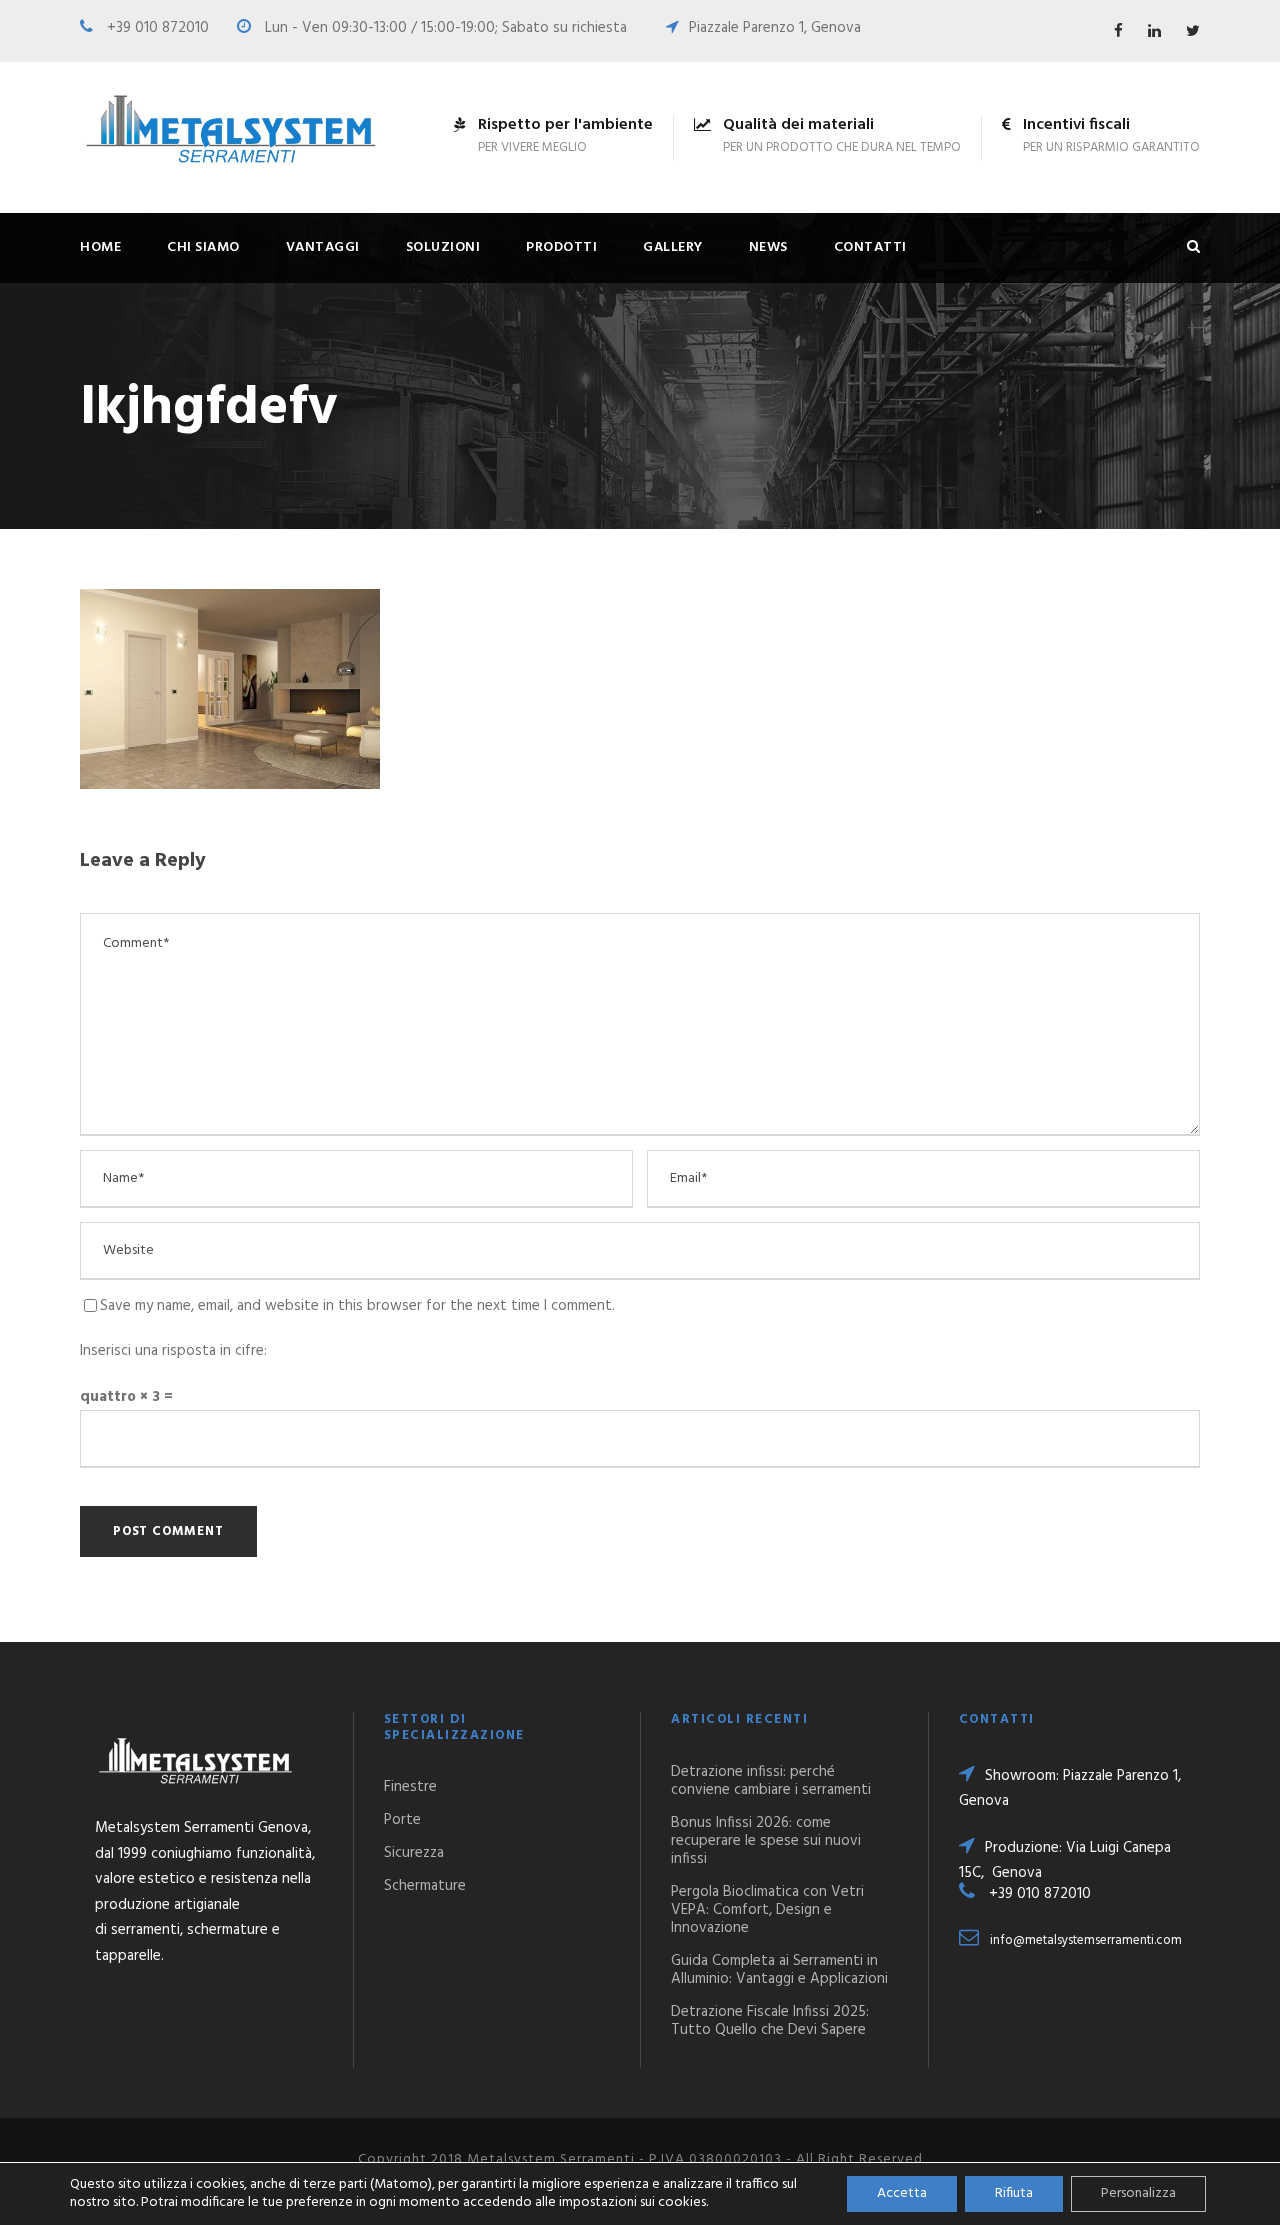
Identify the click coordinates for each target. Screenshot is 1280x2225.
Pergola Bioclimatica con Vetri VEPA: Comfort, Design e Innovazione (767, 1910)
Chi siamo (203, 247)
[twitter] (1193, 32)
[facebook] (1118, 32)
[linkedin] (1154, 32)
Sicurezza (414, 1853)
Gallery (673, 247)
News (768, 247)
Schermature (425, 1886)
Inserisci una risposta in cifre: (173, 1351)
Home (100, 247)
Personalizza (1138, 2193)
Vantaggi (323, 247)
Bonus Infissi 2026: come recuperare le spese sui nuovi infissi (766, 1841)
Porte (402, 1820)
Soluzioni (443, 247)
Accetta (902, 2193)
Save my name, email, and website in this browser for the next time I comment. (357, 1306)
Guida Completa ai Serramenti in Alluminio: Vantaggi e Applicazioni (779, 1970)
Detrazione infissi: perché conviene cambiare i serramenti (771, 1781)
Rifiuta (1014, 2193)
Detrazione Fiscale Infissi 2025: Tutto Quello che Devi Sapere (770, 2021)
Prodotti (561, 247)
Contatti (870, 247)
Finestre (410, 1787)
